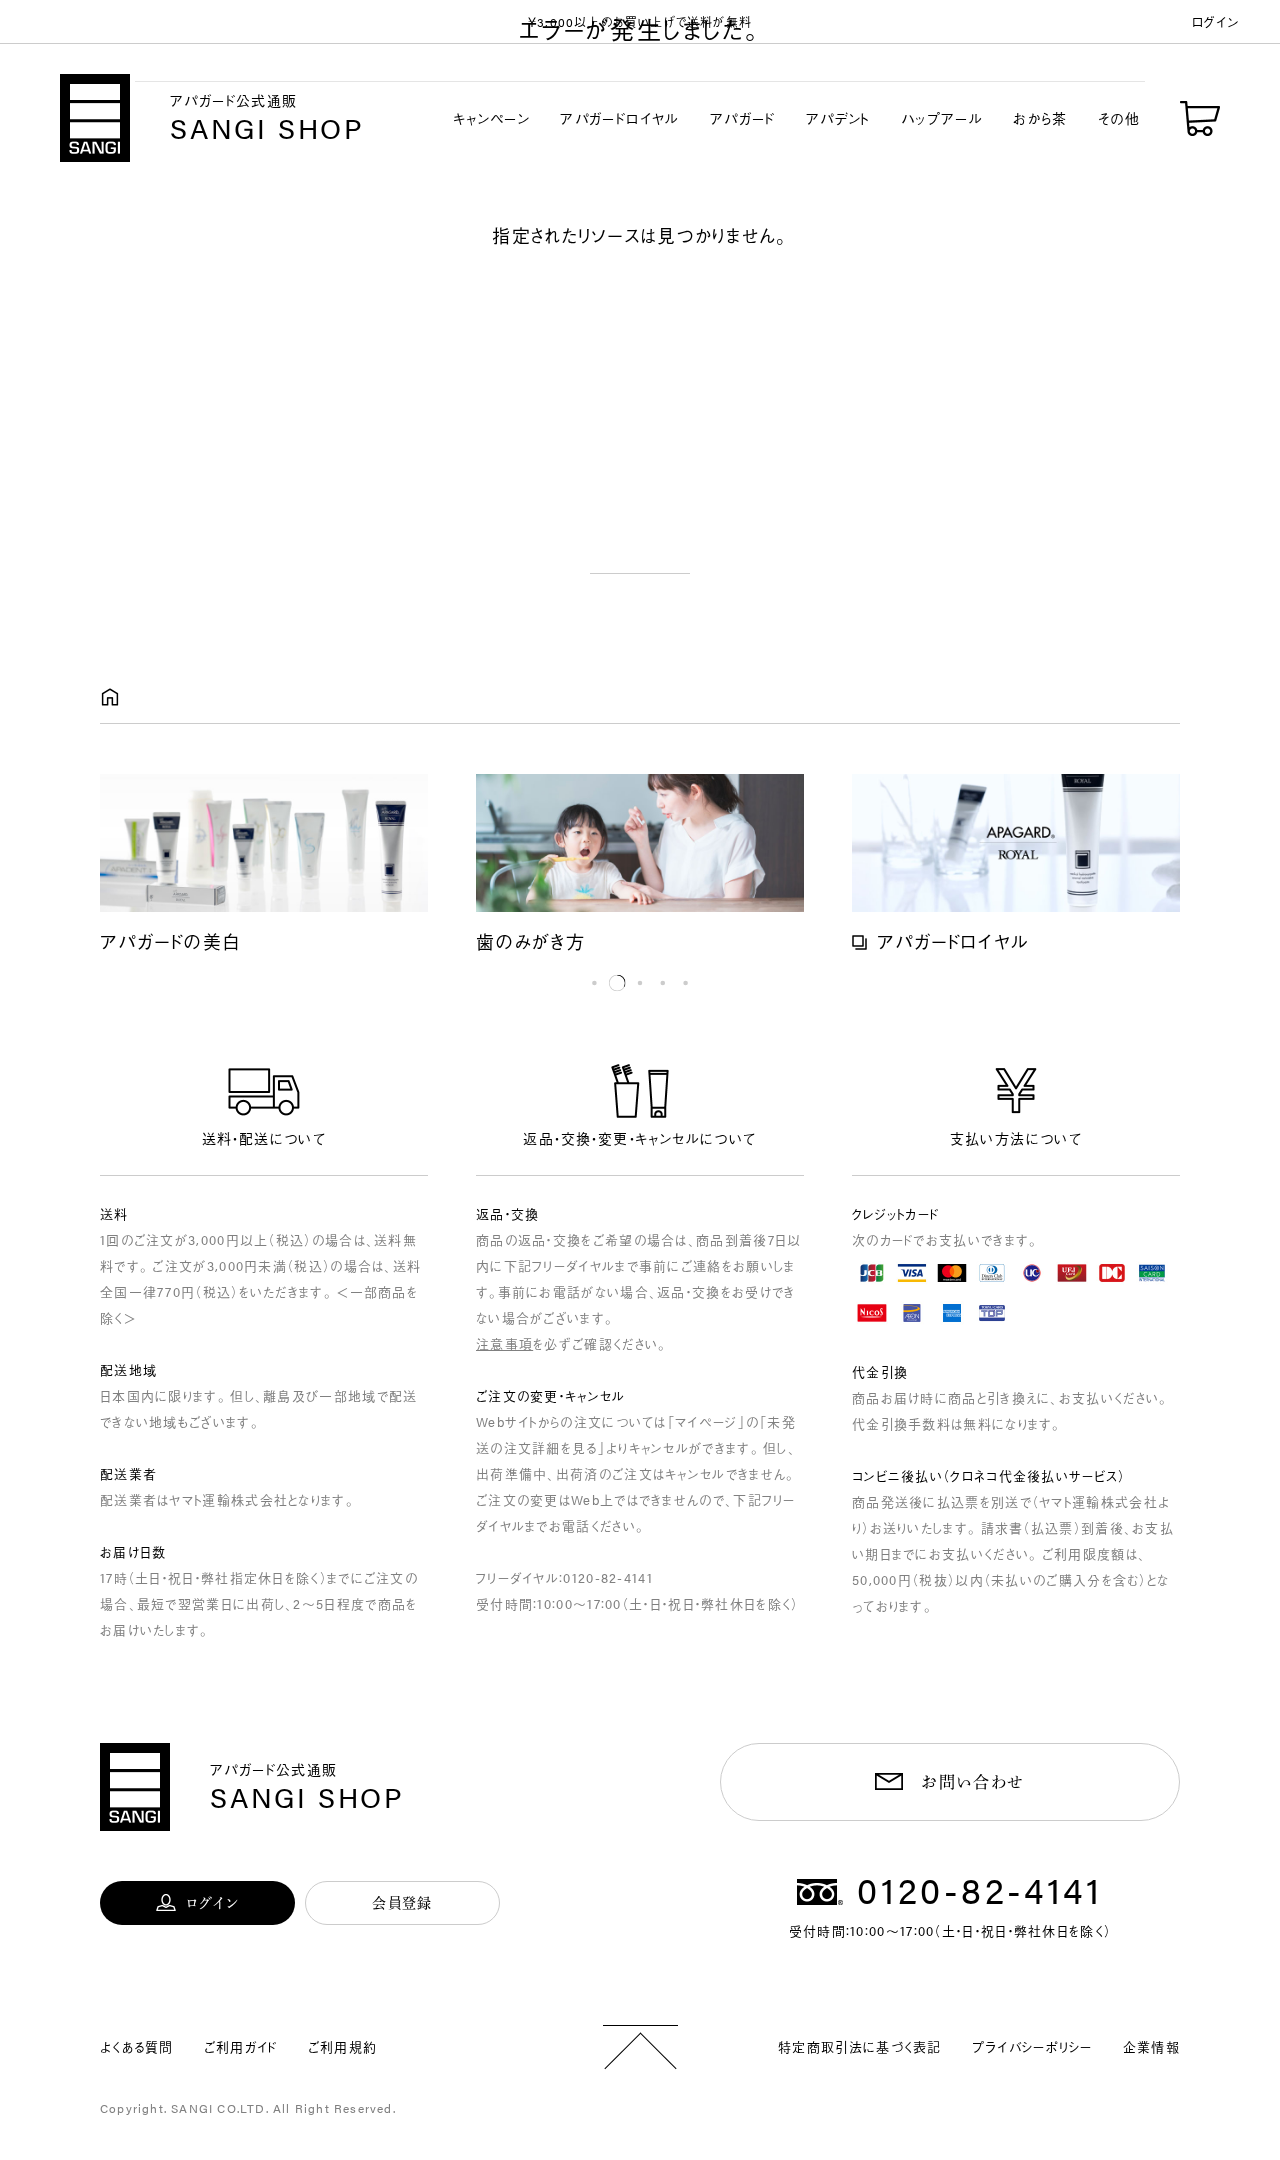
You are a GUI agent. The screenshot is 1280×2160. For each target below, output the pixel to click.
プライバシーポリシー (1032, 2046)
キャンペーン (491, 118)
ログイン (1216, 21)
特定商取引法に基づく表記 (860, 2046)
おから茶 (1040, 118)
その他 (1119, 118)
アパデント (838, 118)
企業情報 (1151, 2046)
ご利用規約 (343, 2046)
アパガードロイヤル (620, 118)
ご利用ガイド (241, 2046)
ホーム (110, 698)
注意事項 (504, 1343)
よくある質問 (137, 2046)
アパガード (743, 118)
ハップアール (942, 118)
